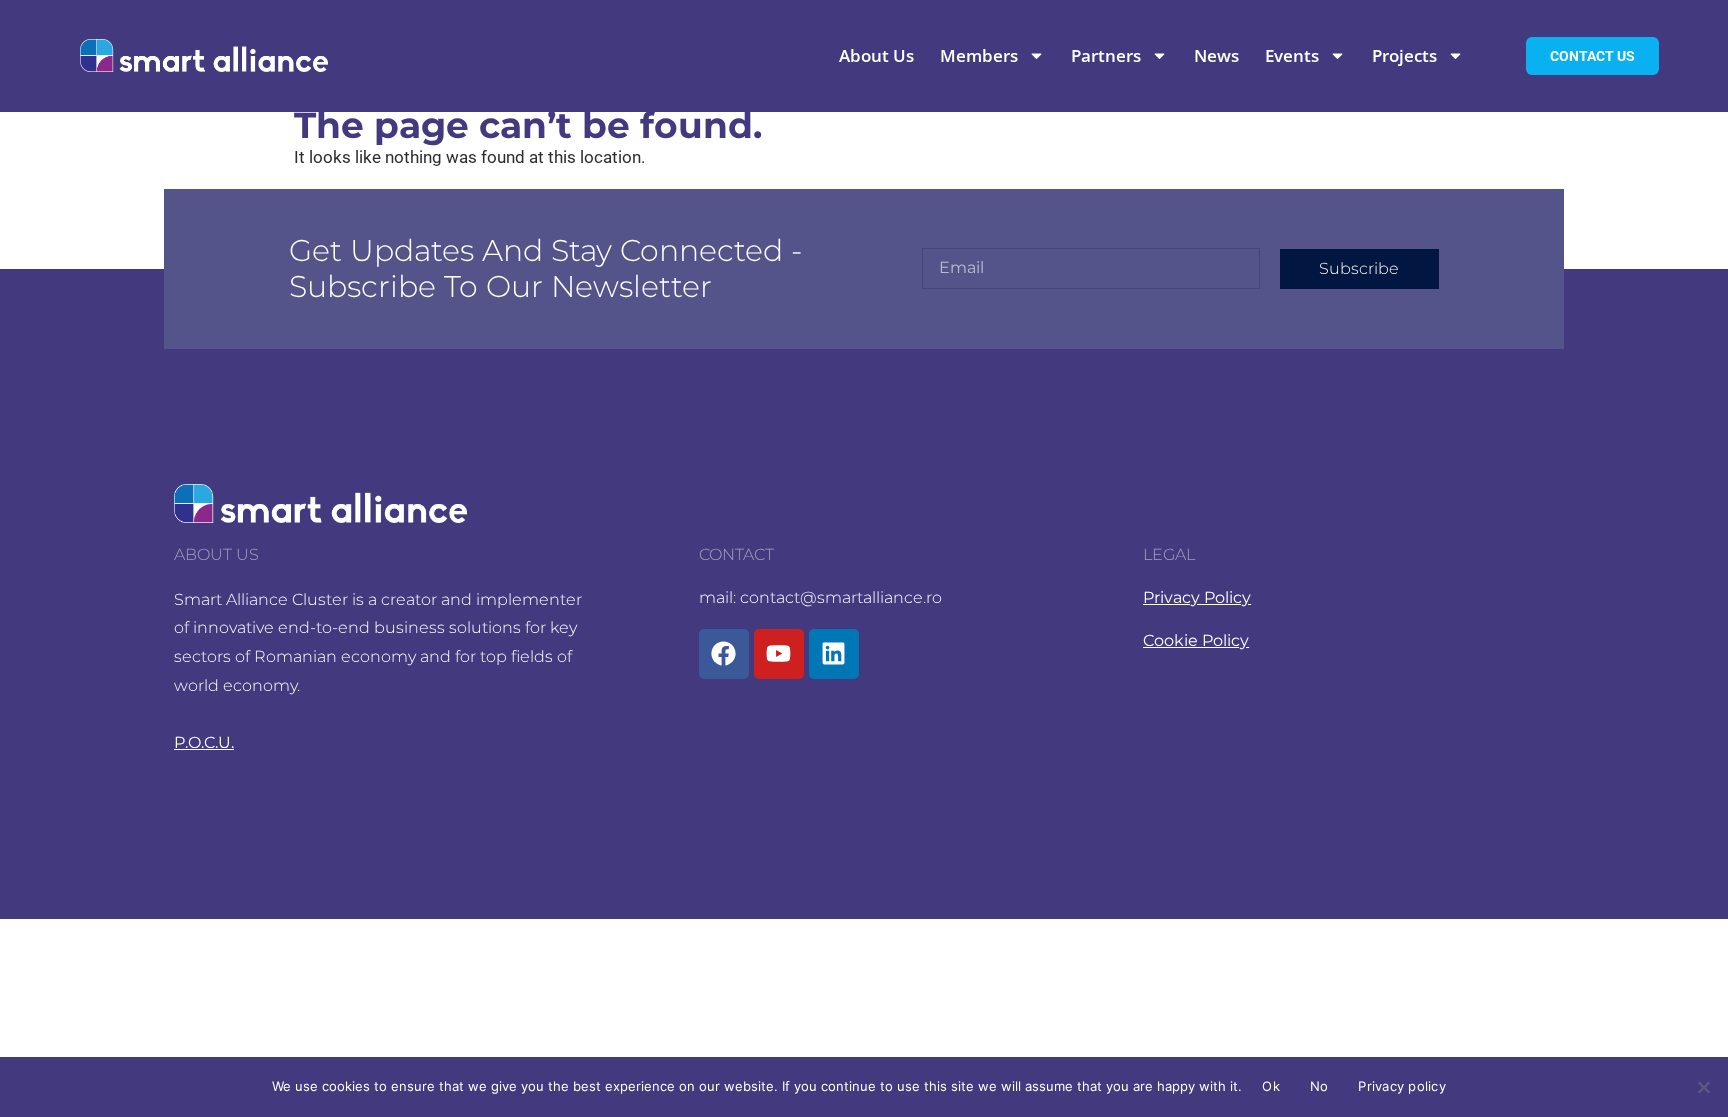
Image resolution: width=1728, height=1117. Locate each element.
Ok (1271, 1086)
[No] (1703, 1087)
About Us (876, 55)
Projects (1404, 55)
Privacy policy (1402, 1086)
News (1216, 55)
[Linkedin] (834, 654)
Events (1292, 55)
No (1319, 1086)
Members (979, 55)
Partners (1106, 55)
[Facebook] (724, 654)
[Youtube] (779, 654)
